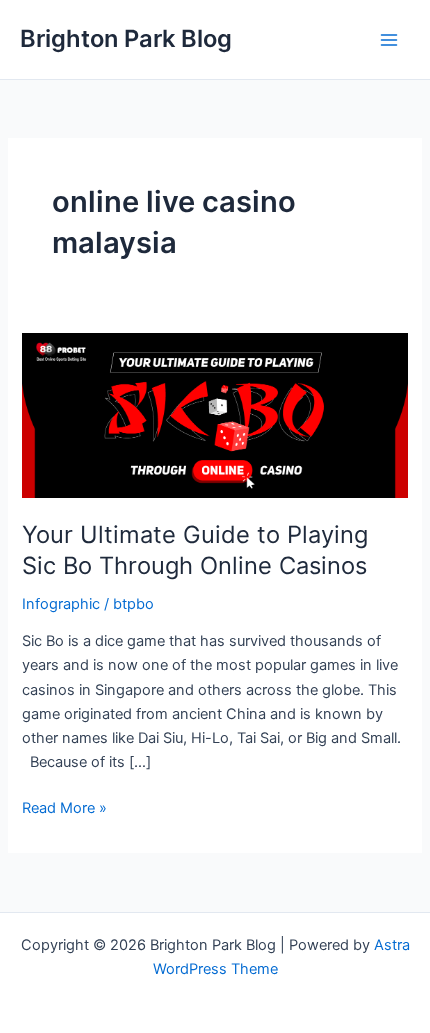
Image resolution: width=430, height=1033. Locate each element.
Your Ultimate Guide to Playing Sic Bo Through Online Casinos (195, 550)
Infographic (61, 604)
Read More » (64, 809)
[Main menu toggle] (389, 40)
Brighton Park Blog (126, 38)
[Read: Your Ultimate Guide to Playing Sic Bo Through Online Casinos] (214, 415)
